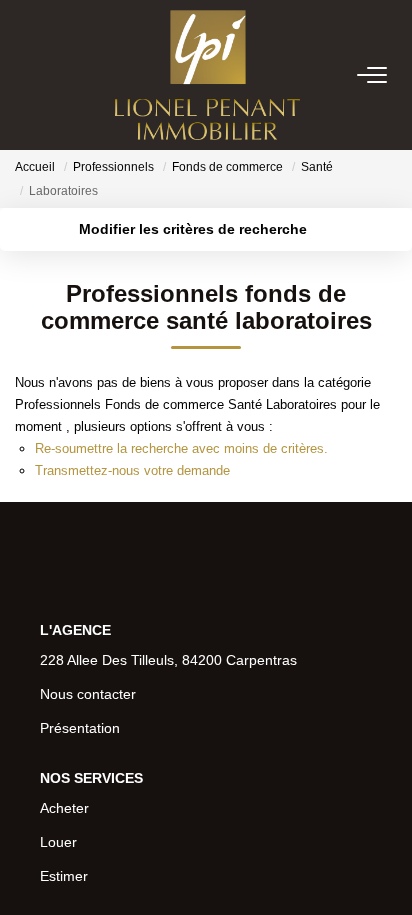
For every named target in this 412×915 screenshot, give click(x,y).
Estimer (64, 876)
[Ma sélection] (51, 74)
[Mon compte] (27, 74)
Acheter (64, 808)
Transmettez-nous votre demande (132, 470)
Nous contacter (88, 694)
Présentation (80, 728)
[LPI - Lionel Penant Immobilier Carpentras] (207, 75)
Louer (58, 842)
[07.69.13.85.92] (385, 869)
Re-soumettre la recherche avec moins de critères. (181, 448)
